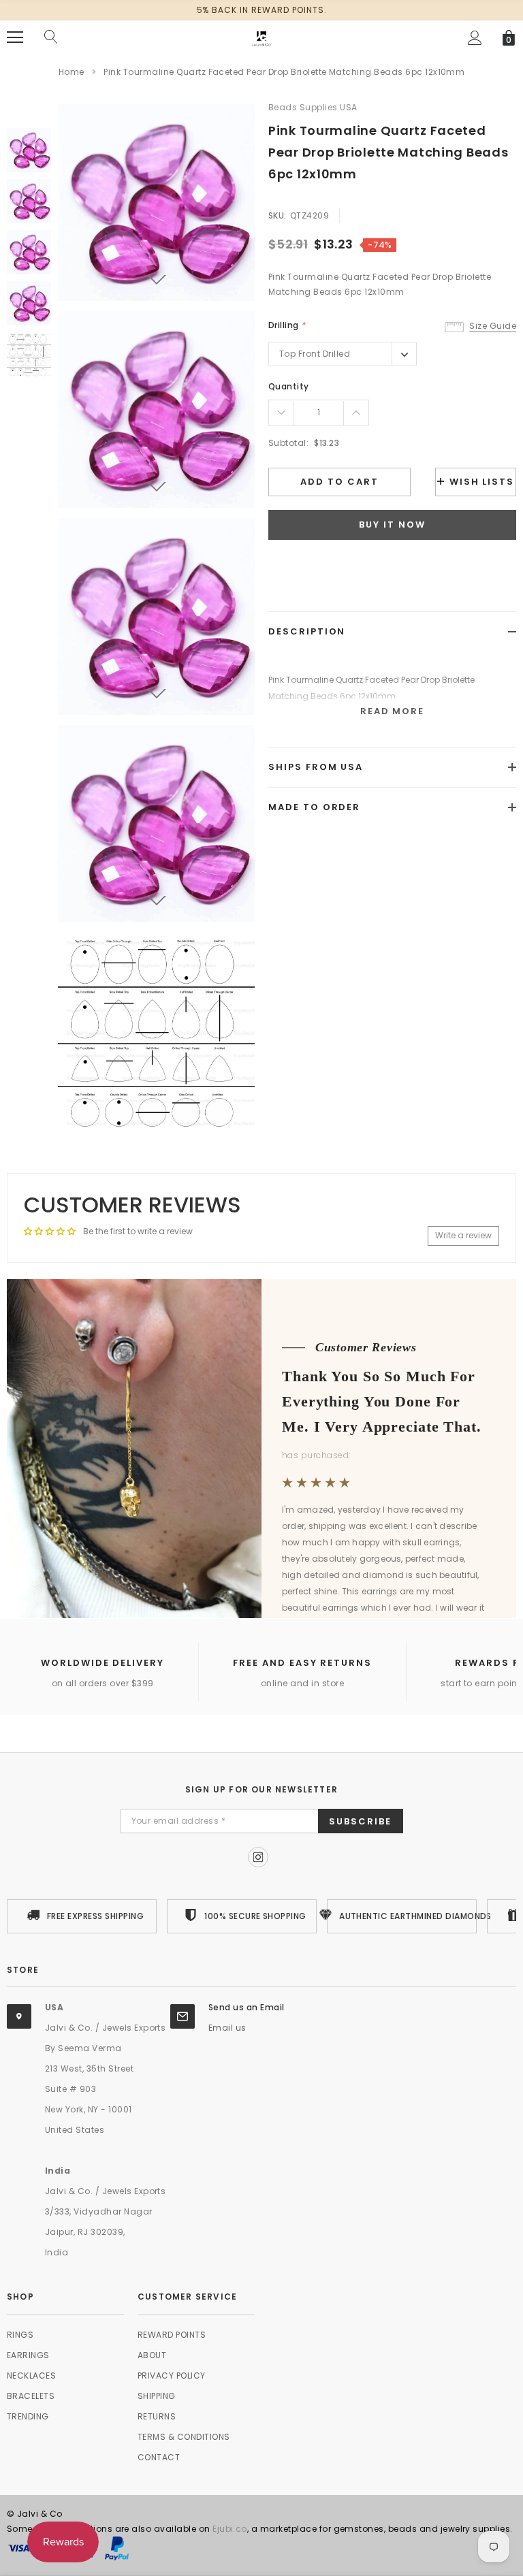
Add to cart (339, 482)
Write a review (463, 1235)
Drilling (287, 325)
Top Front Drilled (315, 354)
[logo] (261, 36)
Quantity (289, 386)
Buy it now (392, 525)
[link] (29, 150)
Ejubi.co (230, 2529)
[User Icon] (475, 38)
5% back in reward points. (262, 10)
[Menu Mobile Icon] (15, 37)
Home (72, 72)
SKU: (278, 215)
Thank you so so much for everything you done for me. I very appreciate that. (382, 1401)
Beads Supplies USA (313, 107)
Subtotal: (288, 443)
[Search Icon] (51, 37)
